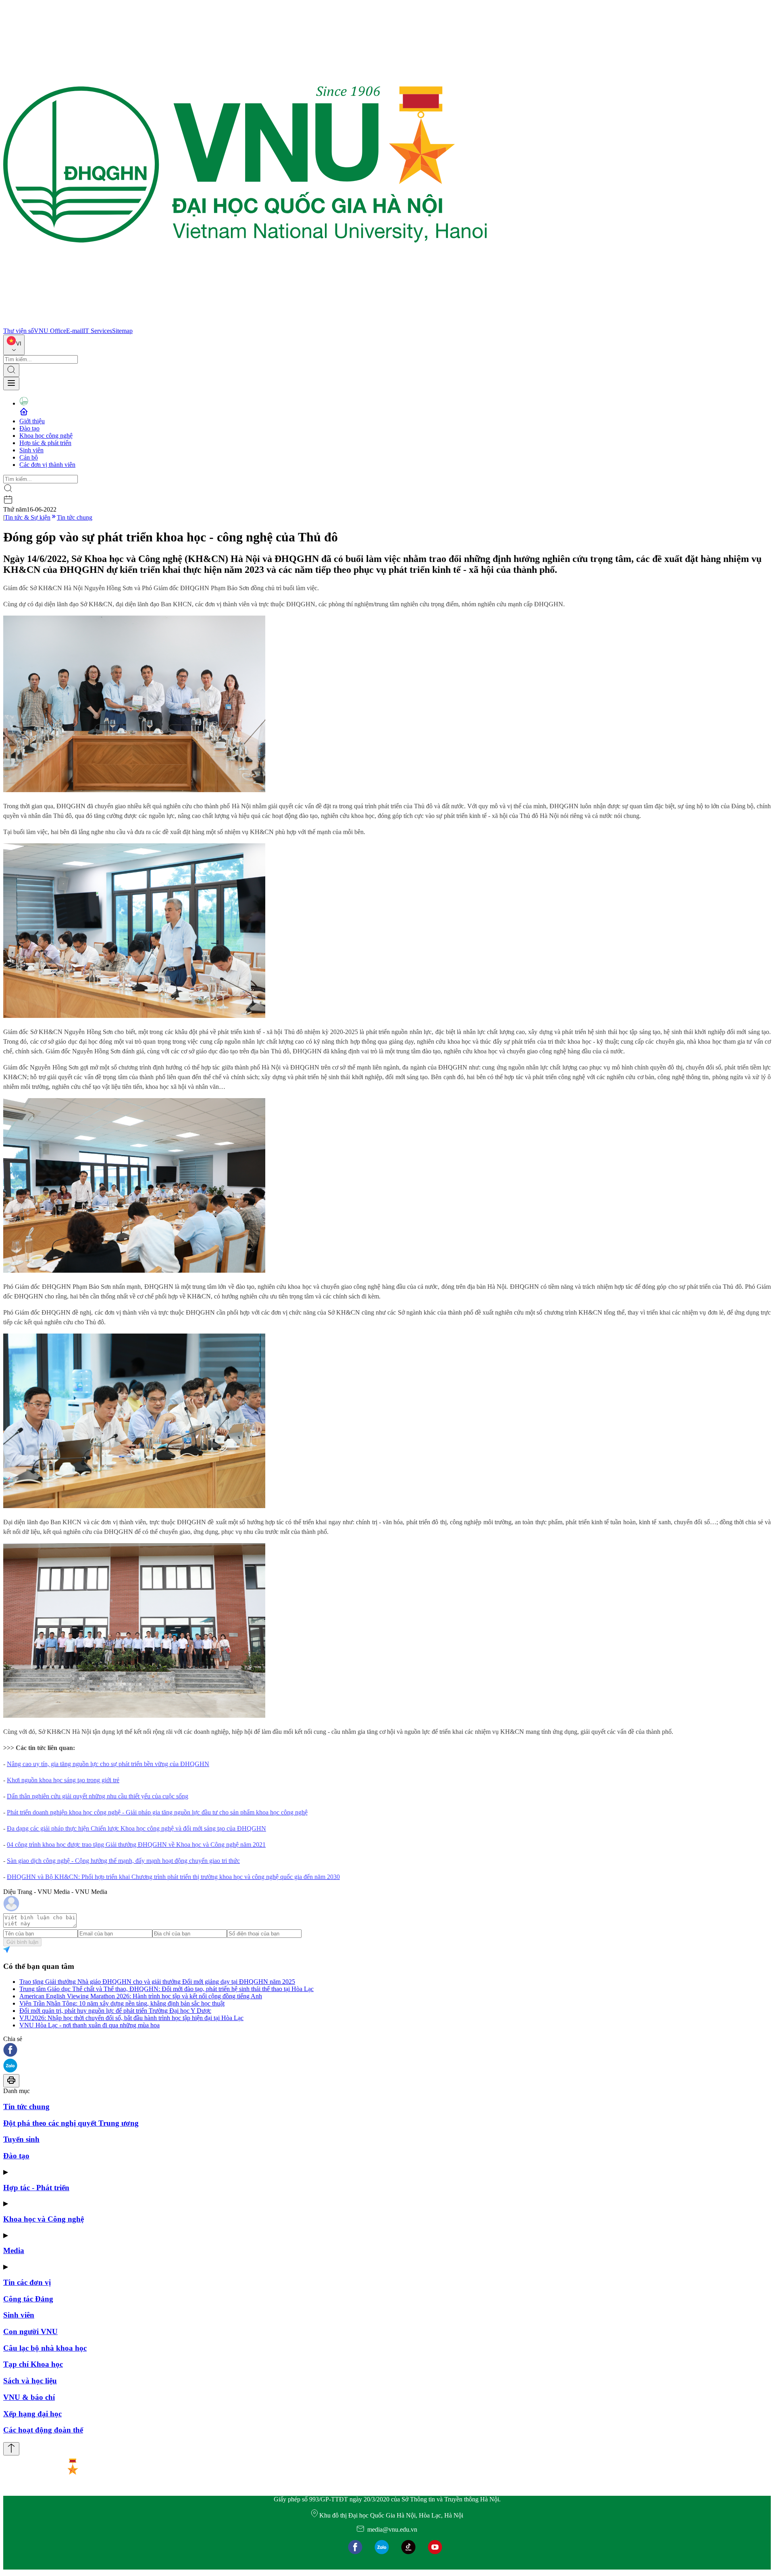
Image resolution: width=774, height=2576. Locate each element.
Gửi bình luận (22, 1942)
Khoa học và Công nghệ (44, 2219)
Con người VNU (30, 2332)
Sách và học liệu (30, 2381)
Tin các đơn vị (27, 2282)
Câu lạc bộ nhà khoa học (45, 2348)
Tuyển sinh (21, 2139)
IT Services (98, 331)
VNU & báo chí (29, 2397)
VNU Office (50, 331)
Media (14, 2250)
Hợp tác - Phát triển (36, 2188)
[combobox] (14, 345)
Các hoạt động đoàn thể (43, 2430)
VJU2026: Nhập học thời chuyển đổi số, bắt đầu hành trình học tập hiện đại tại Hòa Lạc (131, 2018)
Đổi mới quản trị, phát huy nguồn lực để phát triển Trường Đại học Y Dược (115, 2011)
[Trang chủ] (245, 324)
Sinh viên (31, 450)
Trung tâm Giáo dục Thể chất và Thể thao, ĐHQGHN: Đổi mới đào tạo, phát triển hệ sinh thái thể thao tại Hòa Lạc (166, 1989)
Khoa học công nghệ (46, 436)
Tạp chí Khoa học (33, 2364)
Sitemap (122, 331)
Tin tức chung (75, 517)
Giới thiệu (32, 421)
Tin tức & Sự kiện (27, 517)
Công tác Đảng (28, 2299)
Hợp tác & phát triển (45, 443)
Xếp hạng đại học (32, 2414)
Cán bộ (29, 457)
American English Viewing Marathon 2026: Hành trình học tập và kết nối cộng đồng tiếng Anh (141, 1996)
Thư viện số (19, 331)
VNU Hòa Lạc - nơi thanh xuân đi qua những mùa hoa (89, 2025)
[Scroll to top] (11, 2449)
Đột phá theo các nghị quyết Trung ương (71, 2123)
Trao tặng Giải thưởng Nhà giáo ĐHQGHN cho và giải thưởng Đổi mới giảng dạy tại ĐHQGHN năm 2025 (157, 1982)
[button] (387, 2051)
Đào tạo (29, 428)
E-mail (75, 331)
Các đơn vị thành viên (47, 465)
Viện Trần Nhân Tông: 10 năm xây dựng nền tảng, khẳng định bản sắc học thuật (122, 2003)
